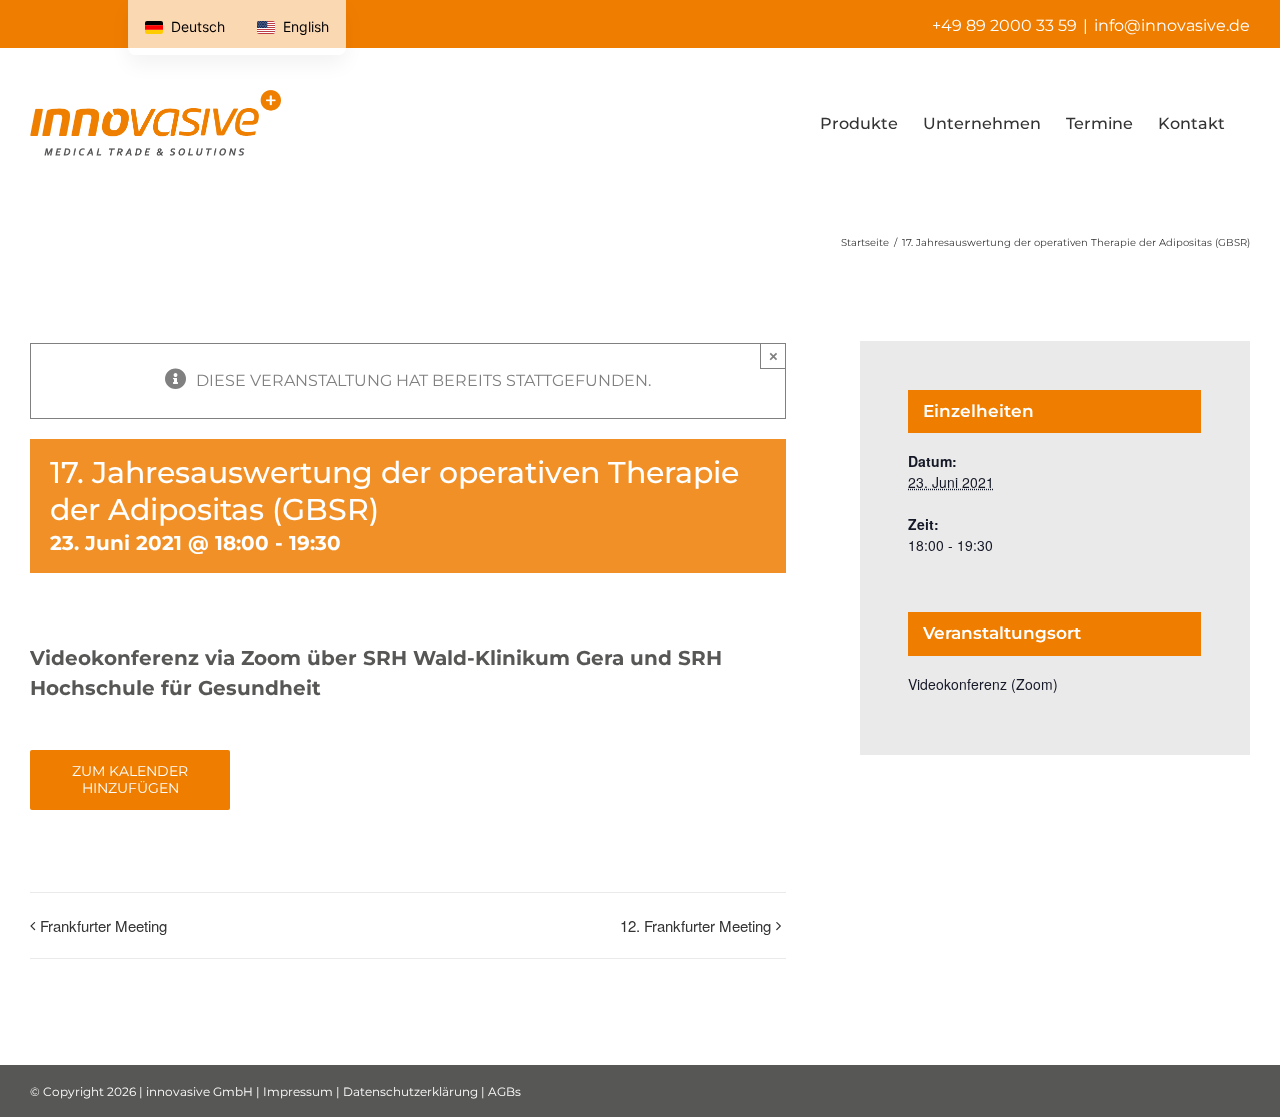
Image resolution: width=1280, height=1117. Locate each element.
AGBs (504, 1091)
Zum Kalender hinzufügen (130, 780)
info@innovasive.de (1172, 25)
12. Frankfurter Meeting (695, 925)
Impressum (298, 1091)
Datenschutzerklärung (410, 1091)
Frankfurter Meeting (103, 925)
